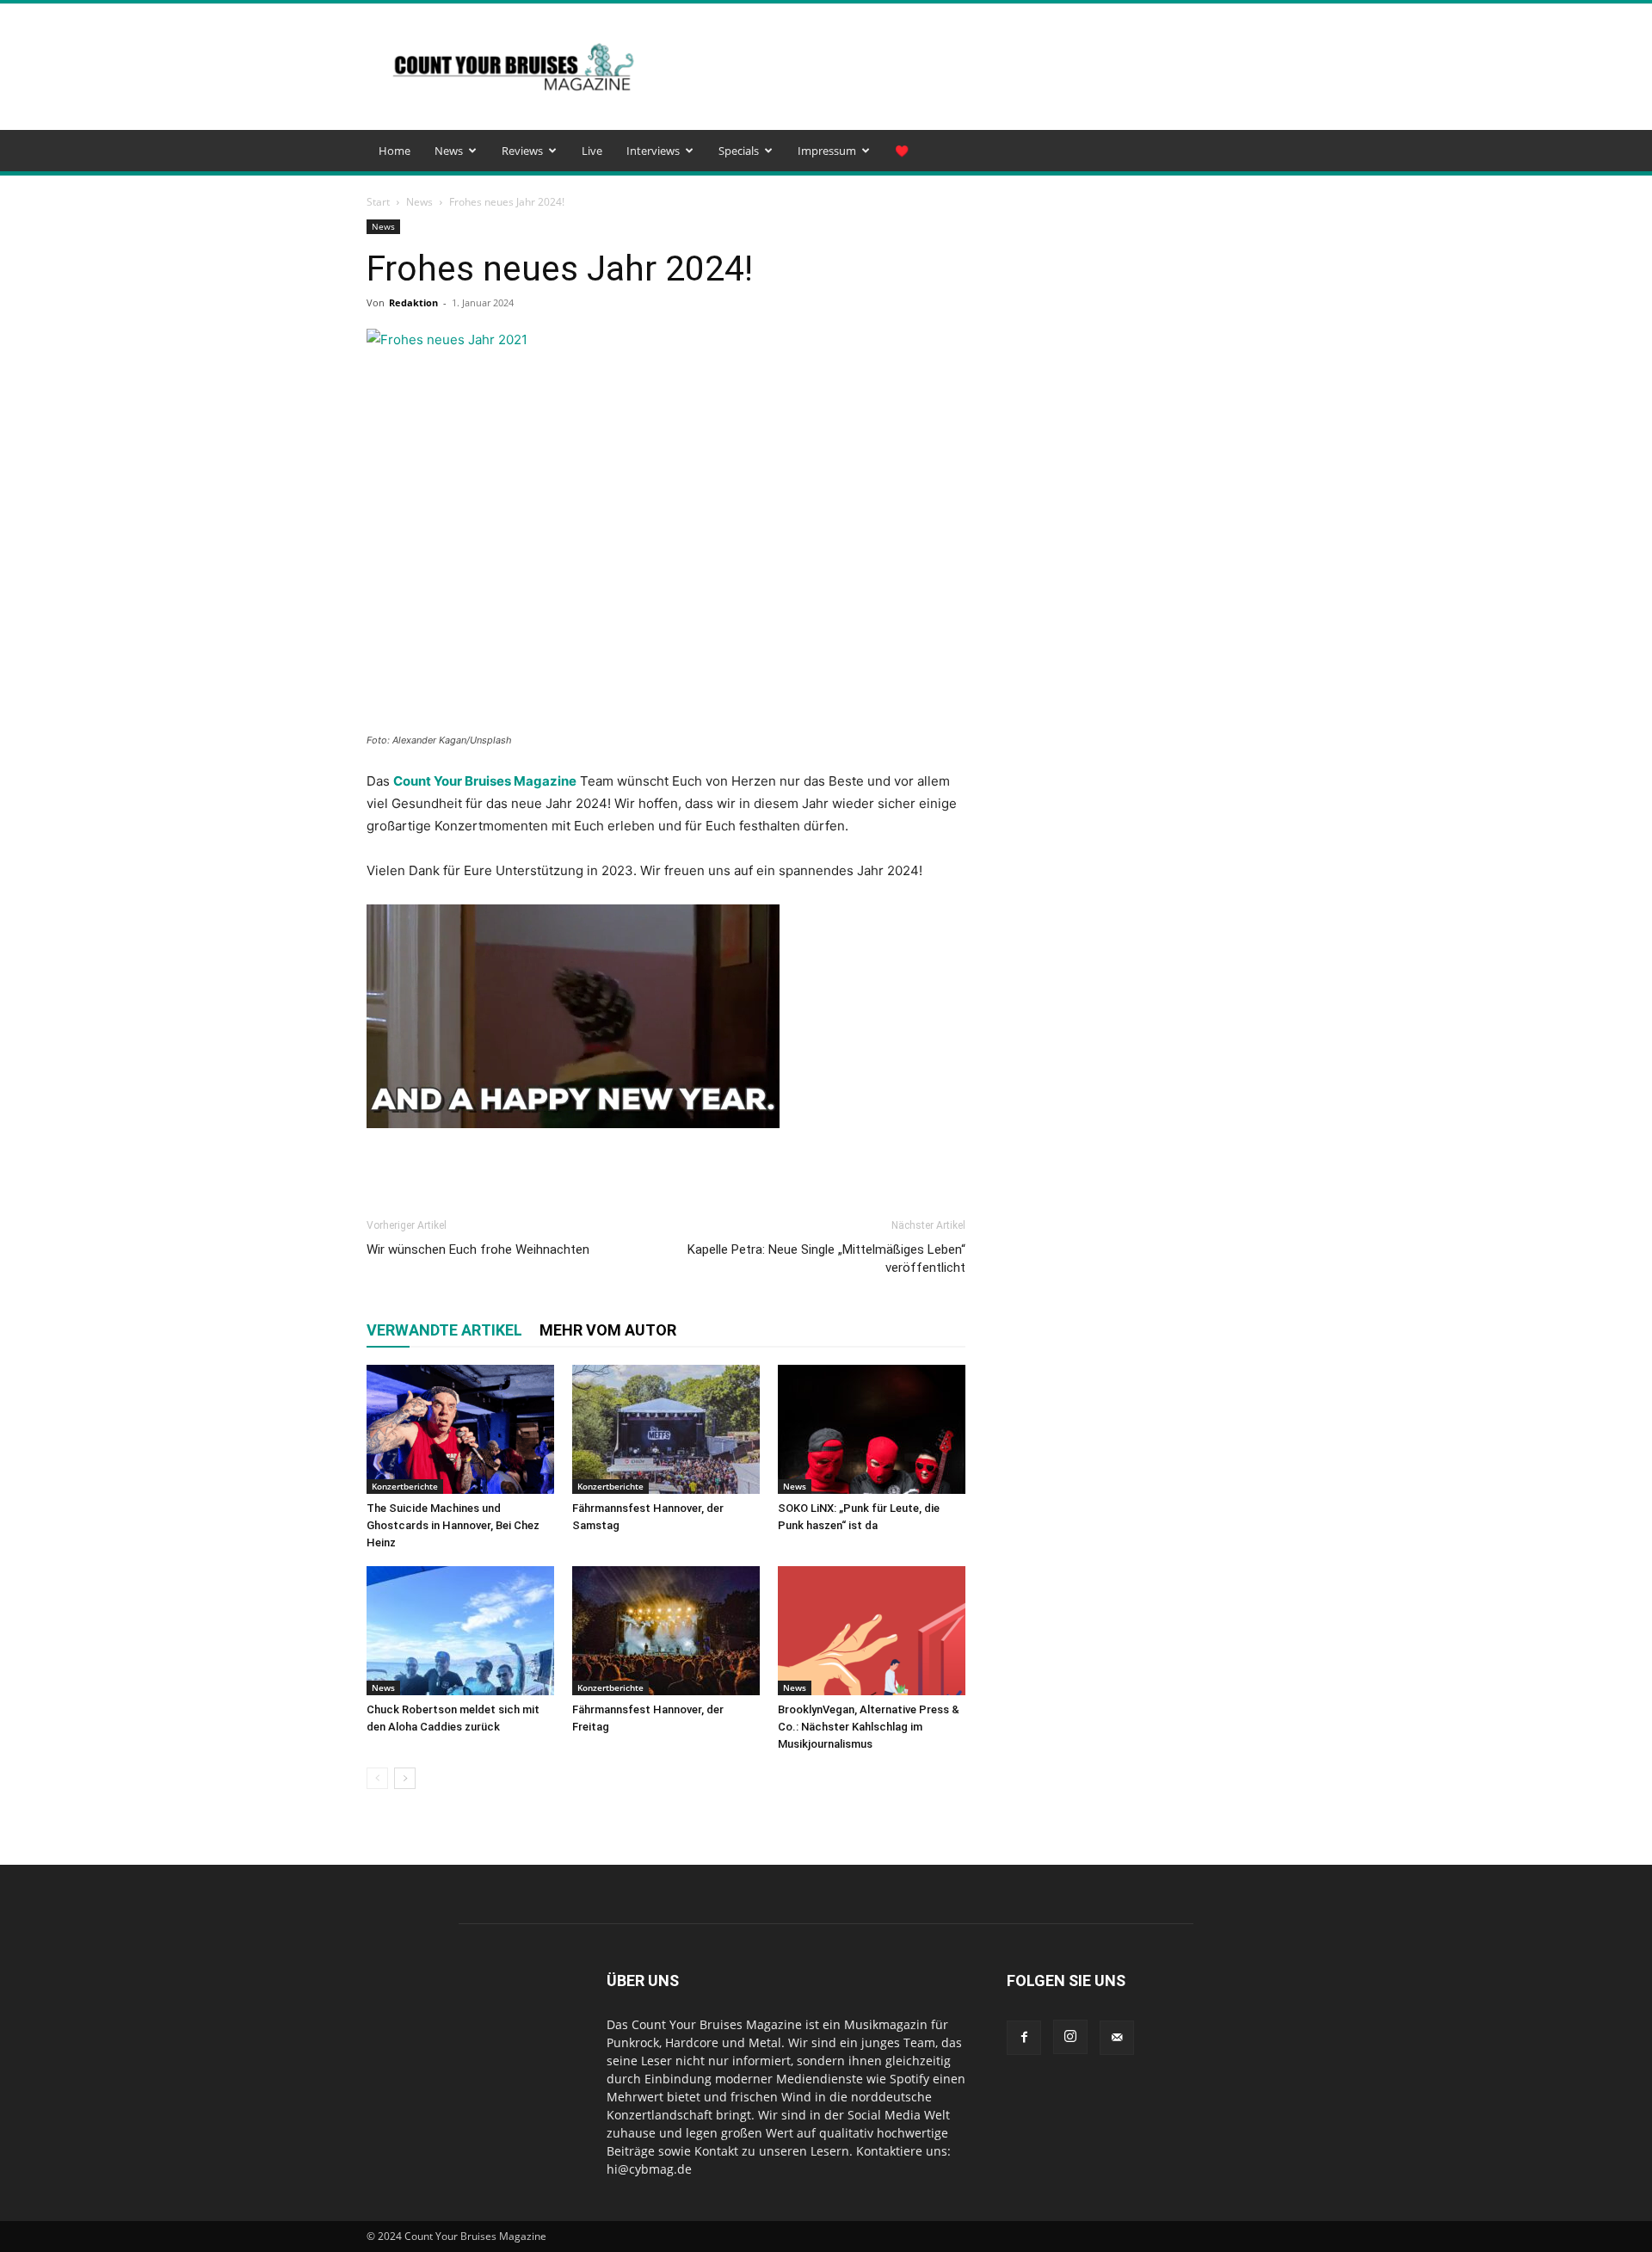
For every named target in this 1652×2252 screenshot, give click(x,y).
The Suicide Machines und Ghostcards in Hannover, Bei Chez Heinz (453, 1525)
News (449, 151)
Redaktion (413, 302)
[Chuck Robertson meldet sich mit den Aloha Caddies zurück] (460, 1631)
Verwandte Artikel (444, 1330)
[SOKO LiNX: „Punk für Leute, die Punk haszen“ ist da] (872, 1429)
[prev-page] (377, 1778)
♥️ (902, 151)
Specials (739, 151)
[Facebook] (1024, 2038)
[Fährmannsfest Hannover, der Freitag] (666, 1631)
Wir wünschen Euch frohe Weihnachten (478, 1249)
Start (378, 202)
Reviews (522, 151)
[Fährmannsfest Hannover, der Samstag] (666, 1429)
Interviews (653, 151)
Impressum (827, 151)
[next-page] (405, 1778)
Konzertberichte (405, 1486)
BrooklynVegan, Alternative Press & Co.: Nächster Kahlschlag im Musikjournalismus (869, 1727)
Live (592, 151)
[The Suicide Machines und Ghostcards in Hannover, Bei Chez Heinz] (460, 1429)
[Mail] (1117, 2038)
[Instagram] (1070, 2037)
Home (395, 151)
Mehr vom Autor (608, 1330)
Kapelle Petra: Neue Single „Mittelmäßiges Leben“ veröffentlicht (826, 1259)
